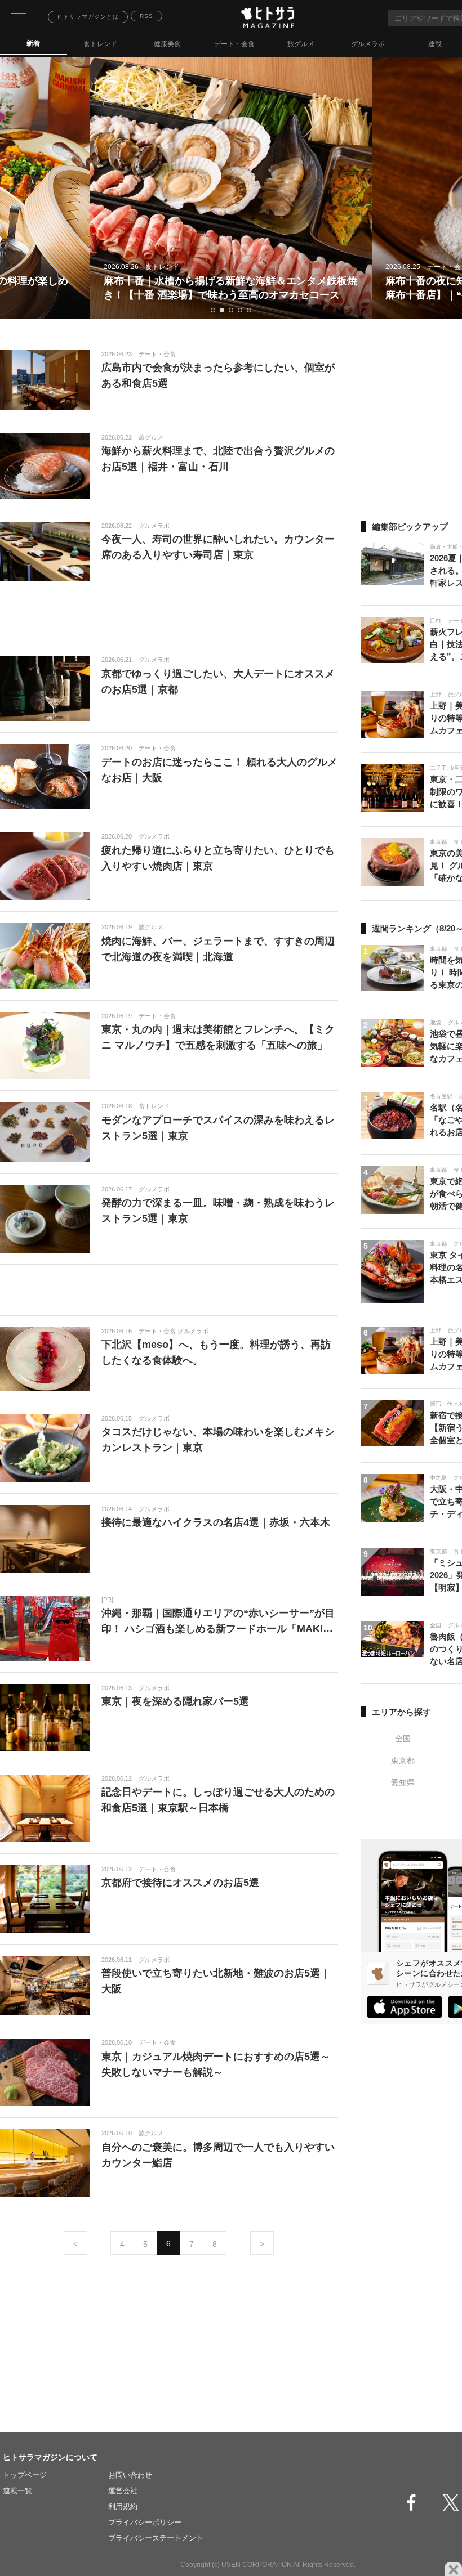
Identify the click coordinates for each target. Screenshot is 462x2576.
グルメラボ (368, 44)
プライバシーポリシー (145, 2522)
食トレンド (100, 44)
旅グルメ (301, 44)
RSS (146, 16)
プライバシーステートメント (156, 2538)
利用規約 (123, 2506)
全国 (403, 1739)
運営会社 (123, 2491)
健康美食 (167, 44)
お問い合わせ (130, 2475)
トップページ (25, 2475)
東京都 (403, 1760)
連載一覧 (17, 2491)
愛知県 (403, 1782)
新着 (33, 43)
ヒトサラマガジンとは (88, 17)
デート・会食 (234, 44)
